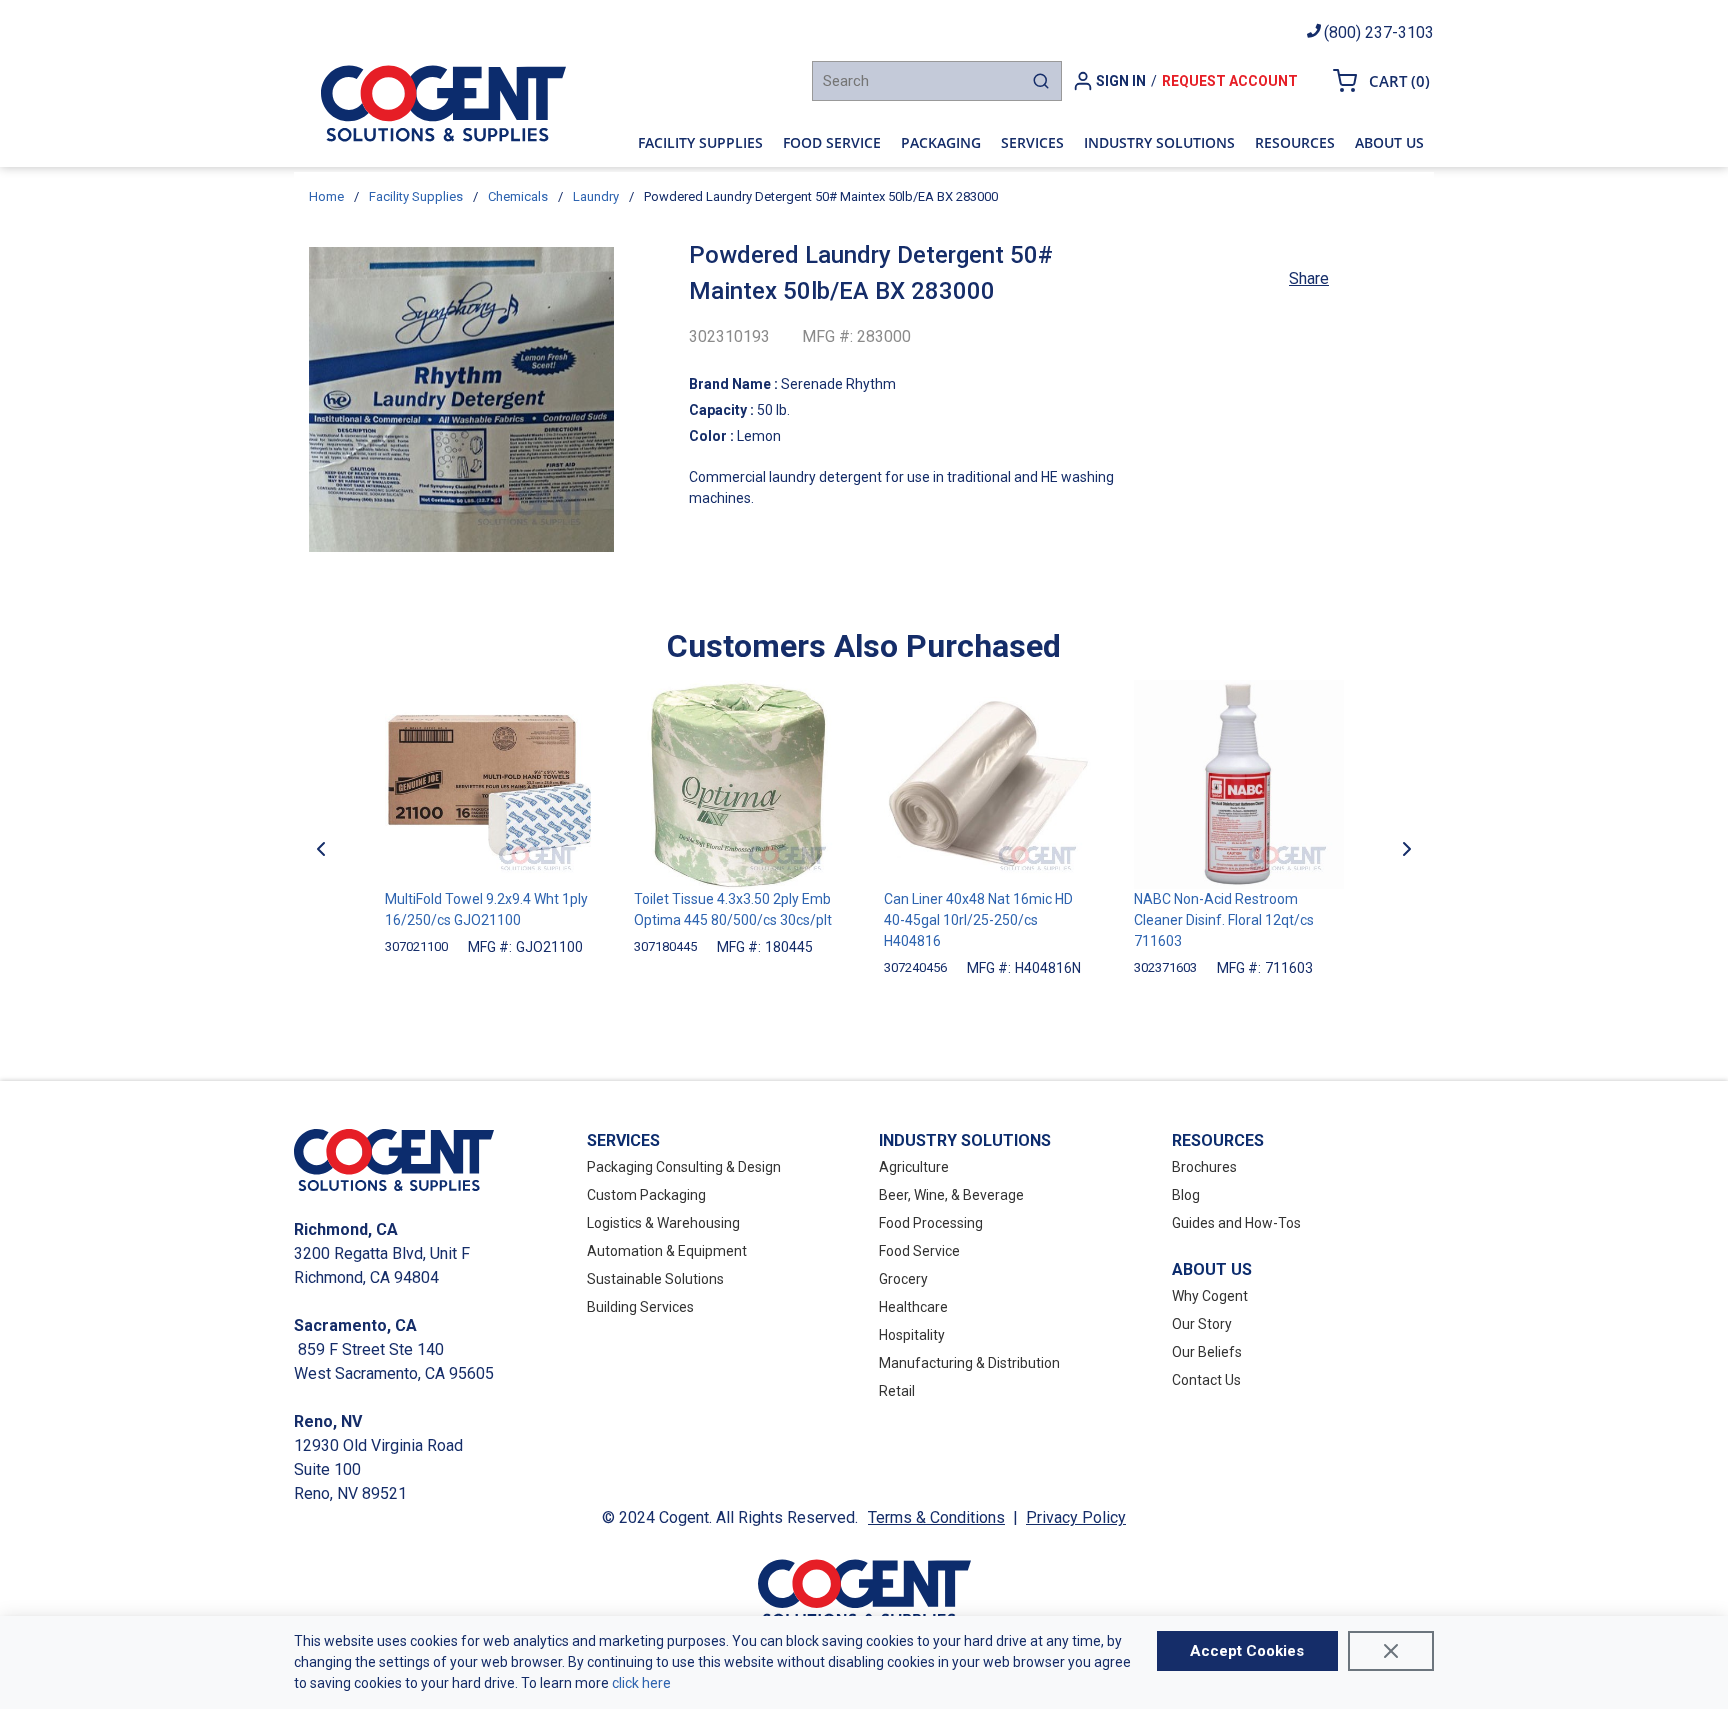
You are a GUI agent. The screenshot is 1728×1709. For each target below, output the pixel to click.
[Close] (1391, 1651)
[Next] (1407, 849)
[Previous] (321, 849)
